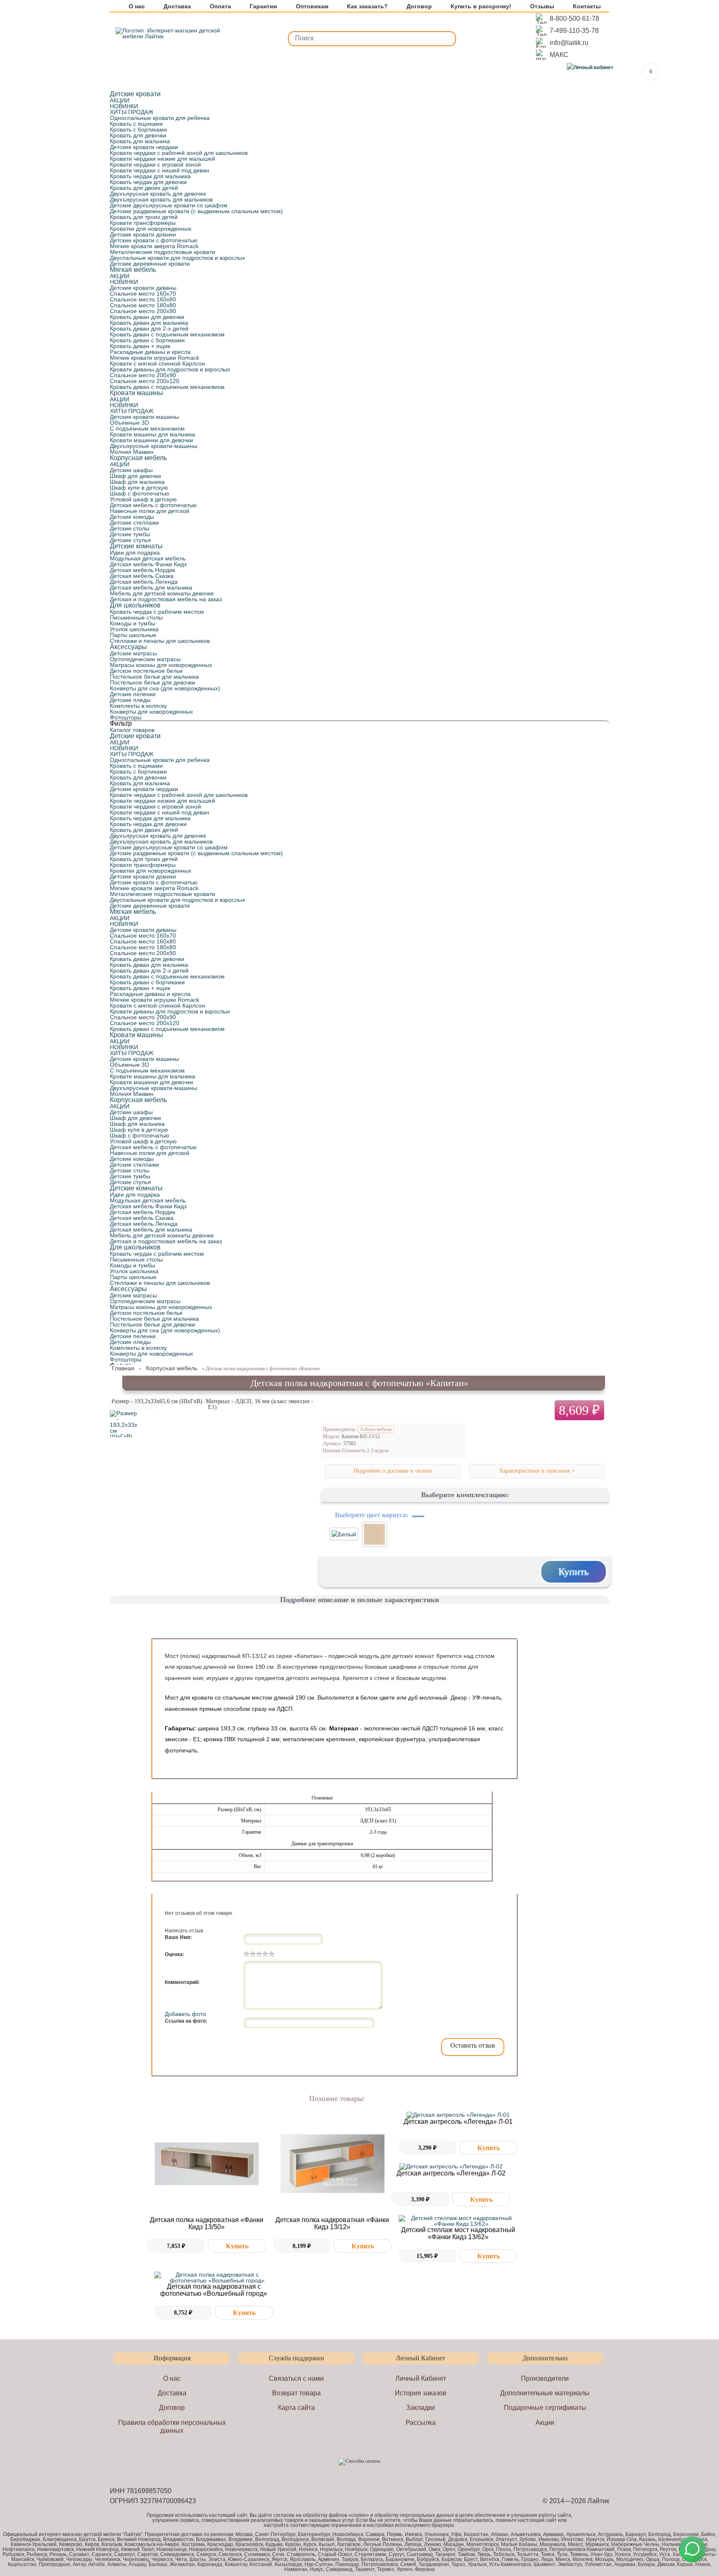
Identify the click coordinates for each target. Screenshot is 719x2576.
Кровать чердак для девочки (148, 182)
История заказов (421, 2393)
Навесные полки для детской (150, 511)
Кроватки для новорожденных (151, 229)
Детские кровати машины (144, 417)
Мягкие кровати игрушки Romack (155, 358)
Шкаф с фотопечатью (140, 493)
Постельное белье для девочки (152, 682)
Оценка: (175, 1954)
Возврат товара (296, 2393)
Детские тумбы (130, 534)
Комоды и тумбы (133, 623)
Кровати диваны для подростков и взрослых (170, 369)
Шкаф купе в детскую (139, 488)
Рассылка (421, 2423)
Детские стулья (130, 540)
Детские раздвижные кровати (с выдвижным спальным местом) (196, 211)
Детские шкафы (131, 470)
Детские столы (130, 528)
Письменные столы (136, 617)
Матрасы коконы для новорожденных (161, 665)
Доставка (177, 6)
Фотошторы (126, 717)
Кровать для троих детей (144, 217)
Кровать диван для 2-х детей (149, 329)
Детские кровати (135, 94)
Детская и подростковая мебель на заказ (166, 599)
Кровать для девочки (138, 135)
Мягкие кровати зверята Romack (154, 246)
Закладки (420, 2408)
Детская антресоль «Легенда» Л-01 (458, 2122)
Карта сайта (296, 2408)
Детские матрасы (133, 653)
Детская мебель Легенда (144, 582)
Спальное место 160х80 (143, 299)
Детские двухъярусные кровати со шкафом (169, 205)
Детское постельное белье (146, 671)
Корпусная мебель (138, 458)
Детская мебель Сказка (142, 576)
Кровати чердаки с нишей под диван (160, 170)
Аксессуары (128, 647)
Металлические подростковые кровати (162, 252)
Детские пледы (130, 700)
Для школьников (135, 605)
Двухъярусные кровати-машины (154, 446)
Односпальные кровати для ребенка (160, 118)
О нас (137, 6)
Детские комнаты (136, 546)
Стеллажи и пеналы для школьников (160, 641)
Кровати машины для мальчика (152, 434)
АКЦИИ (120, 100)
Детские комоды (132, 517)
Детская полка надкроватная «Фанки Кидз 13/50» (207, 2223)
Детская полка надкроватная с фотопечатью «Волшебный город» (214, 2290)
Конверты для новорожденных (151, 712)
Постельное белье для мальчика (154, 677)
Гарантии (263, 6)
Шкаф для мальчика (137, 482)
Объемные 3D (129, 423)
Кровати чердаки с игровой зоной (155, 164)
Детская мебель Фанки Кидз (148, 564)
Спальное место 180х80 (143, 305)
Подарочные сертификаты (545, 2408)
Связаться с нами (296, 2378)
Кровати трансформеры (143, 223)
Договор (419, 6)
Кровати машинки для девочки (151, 440)
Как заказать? (367, 6)
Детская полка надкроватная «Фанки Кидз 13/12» (332, 2223)
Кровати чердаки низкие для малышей (162, 159)
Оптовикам (312, 6)
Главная (123, 1368)
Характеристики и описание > (537, 1471)
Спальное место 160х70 (143, 294)
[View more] (207, 2164)
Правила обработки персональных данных (172, 2427)
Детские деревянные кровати (150, 264)
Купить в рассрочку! (481, 6)
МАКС (559, 55)
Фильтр (121, 723)
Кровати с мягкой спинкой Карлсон (157, 363)
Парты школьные (133, 635)
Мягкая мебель (133, 270)
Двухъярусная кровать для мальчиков (161, 199)
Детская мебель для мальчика (151, 587)
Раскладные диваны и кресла (150, 352)
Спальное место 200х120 (145, 381)
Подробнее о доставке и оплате (393, 1471)
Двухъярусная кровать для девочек (158, 194)
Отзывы (542, 6)
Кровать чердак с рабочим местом (157, 612)
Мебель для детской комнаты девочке (162, 593)
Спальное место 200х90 (143, 311)
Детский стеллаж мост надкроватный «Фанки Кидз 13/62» (458, 2233)
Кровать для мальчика (140, 141)
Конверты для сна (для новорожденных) (165, 688)
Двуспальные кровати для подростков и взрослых (177, 258)
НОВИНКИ (124, 106)
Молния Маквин (132, 452)
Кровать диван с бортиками (147, 340)
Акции (545, 2423)
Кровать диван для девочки (147, 317)
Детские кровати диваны (143, 288)
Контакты (587, 6)
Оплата (220, 6)
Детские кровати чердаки (144, 147)
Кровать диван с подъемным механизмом (167, 334)
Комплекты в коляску (138, 706)
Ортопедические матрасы (145, 659)
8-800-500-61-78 (574, 19)
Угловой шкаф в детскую (143, 499)
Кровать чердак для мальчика (150, 176)
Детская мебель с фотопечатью (153, 505)
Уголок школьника (134, 629)
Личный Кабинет (421, 2378)
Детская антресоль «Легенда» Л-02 (451, 2173)
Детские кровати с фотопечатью (154, 240)
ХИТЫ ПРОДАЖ (132, 112)
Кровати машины (136, 393)
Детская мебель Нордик (143, 570)
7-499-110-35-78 (574, 31)
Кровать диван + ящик (140, 346)
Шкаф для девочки (135, 476)
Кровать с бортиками (138, 129)
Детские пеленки (133, 694)
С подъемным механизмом (147, 428)
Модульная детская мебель (148, 558)
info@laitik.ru (569, 43)
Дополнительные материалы (545, 2393)
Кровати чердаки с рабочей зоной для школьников (179, 153)
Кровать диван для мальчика (149, 323)
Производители (545, 2378)
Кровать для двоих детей (144, 188)
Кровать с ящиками (136, 124)
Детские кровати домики (143, 234)
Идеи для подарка (135, 553)
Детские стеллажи (134, 523)
